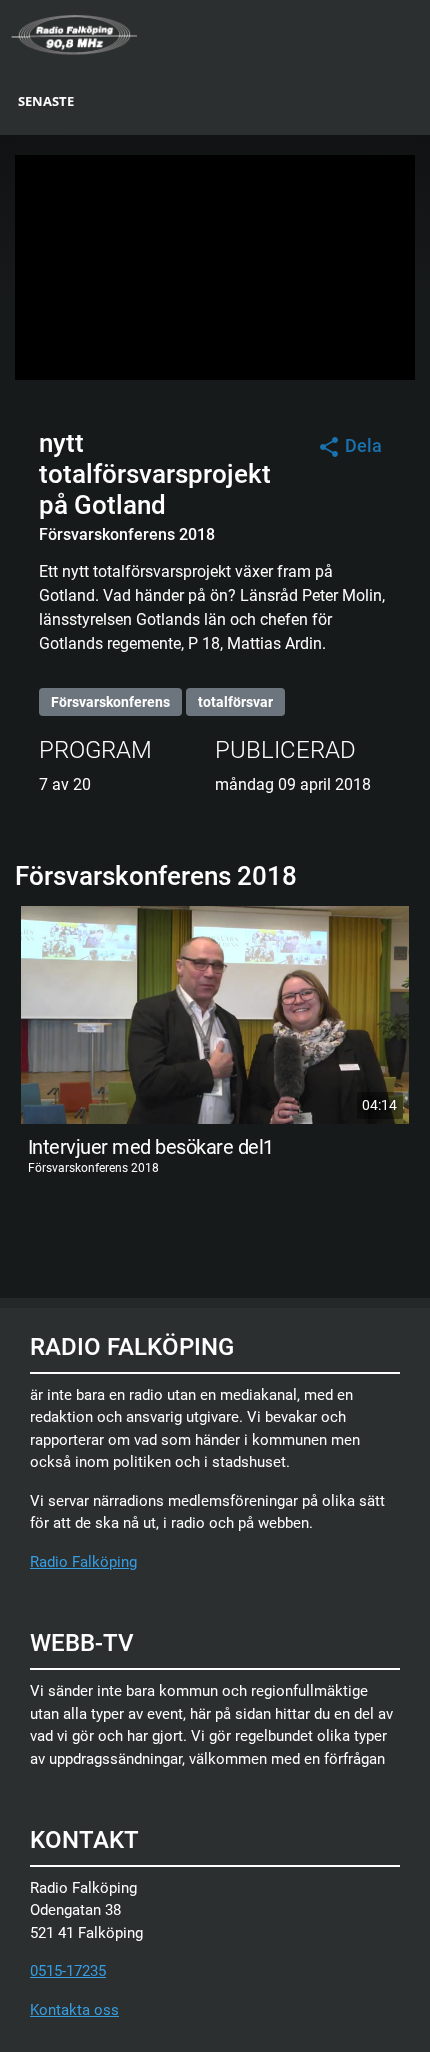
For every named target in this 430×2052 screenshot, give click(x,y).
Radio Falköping (83, 1562)
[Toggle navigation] (417, 33)
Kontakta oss (74, 2010)
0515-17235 (68, 1971)
